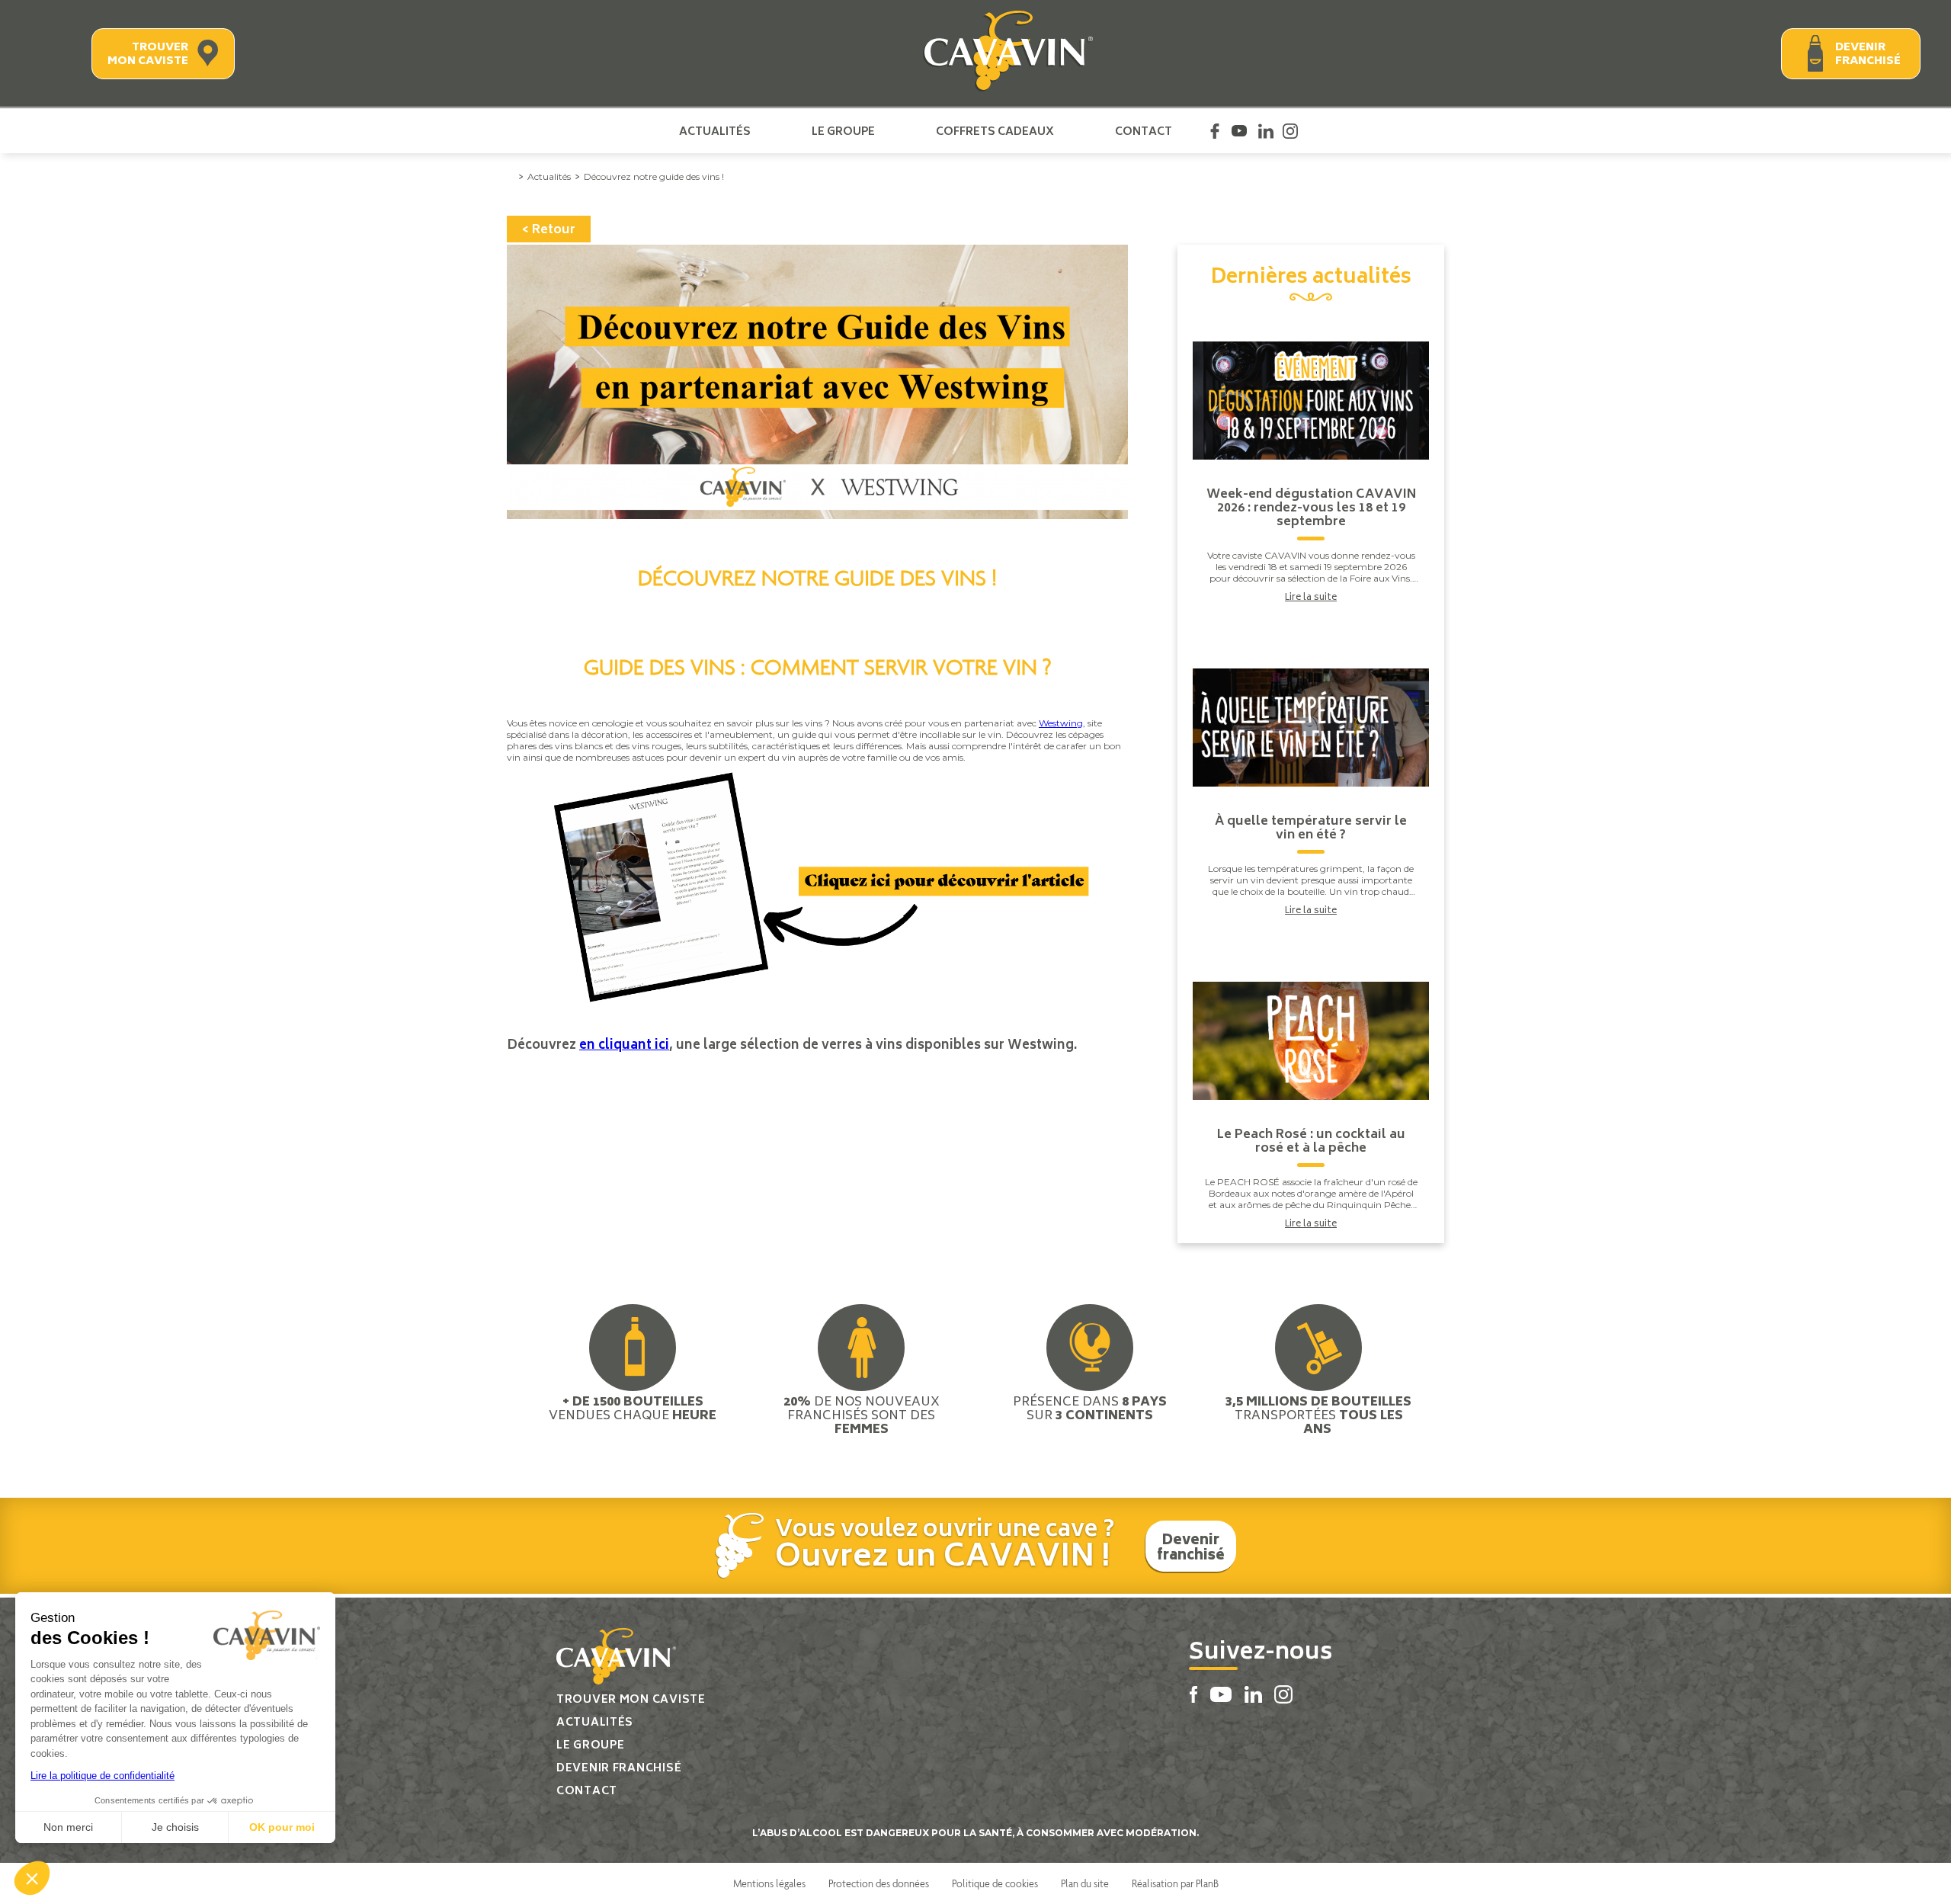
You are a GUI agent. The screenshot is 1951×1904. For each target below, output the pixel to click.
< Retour (549, 230)
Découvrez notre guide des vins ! (654, 176)
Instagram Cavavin (1290, 131)
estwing (1065, 723)
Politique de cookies (995, 1883)
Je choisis (175, 1827)
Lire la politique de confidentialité (103, 1776)
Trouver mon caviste (148, 54)
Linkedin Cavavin (1266, 131)
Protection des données (879, 1883)
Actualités (715, 131)
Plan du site (1085, 1883)
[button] (32, 1878)
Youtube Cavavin (1239, 131)
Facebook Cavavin (1215, 131)
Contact (1144, 131)
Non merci (68, 1827)
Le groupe (843, 131)
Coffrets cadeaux (995, 131)
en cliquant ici (624, 1046)
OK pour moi (282, 1827)
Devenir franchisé (1868, 54)
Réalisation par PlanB (1175, 1883)
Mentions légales (769, 1883)
